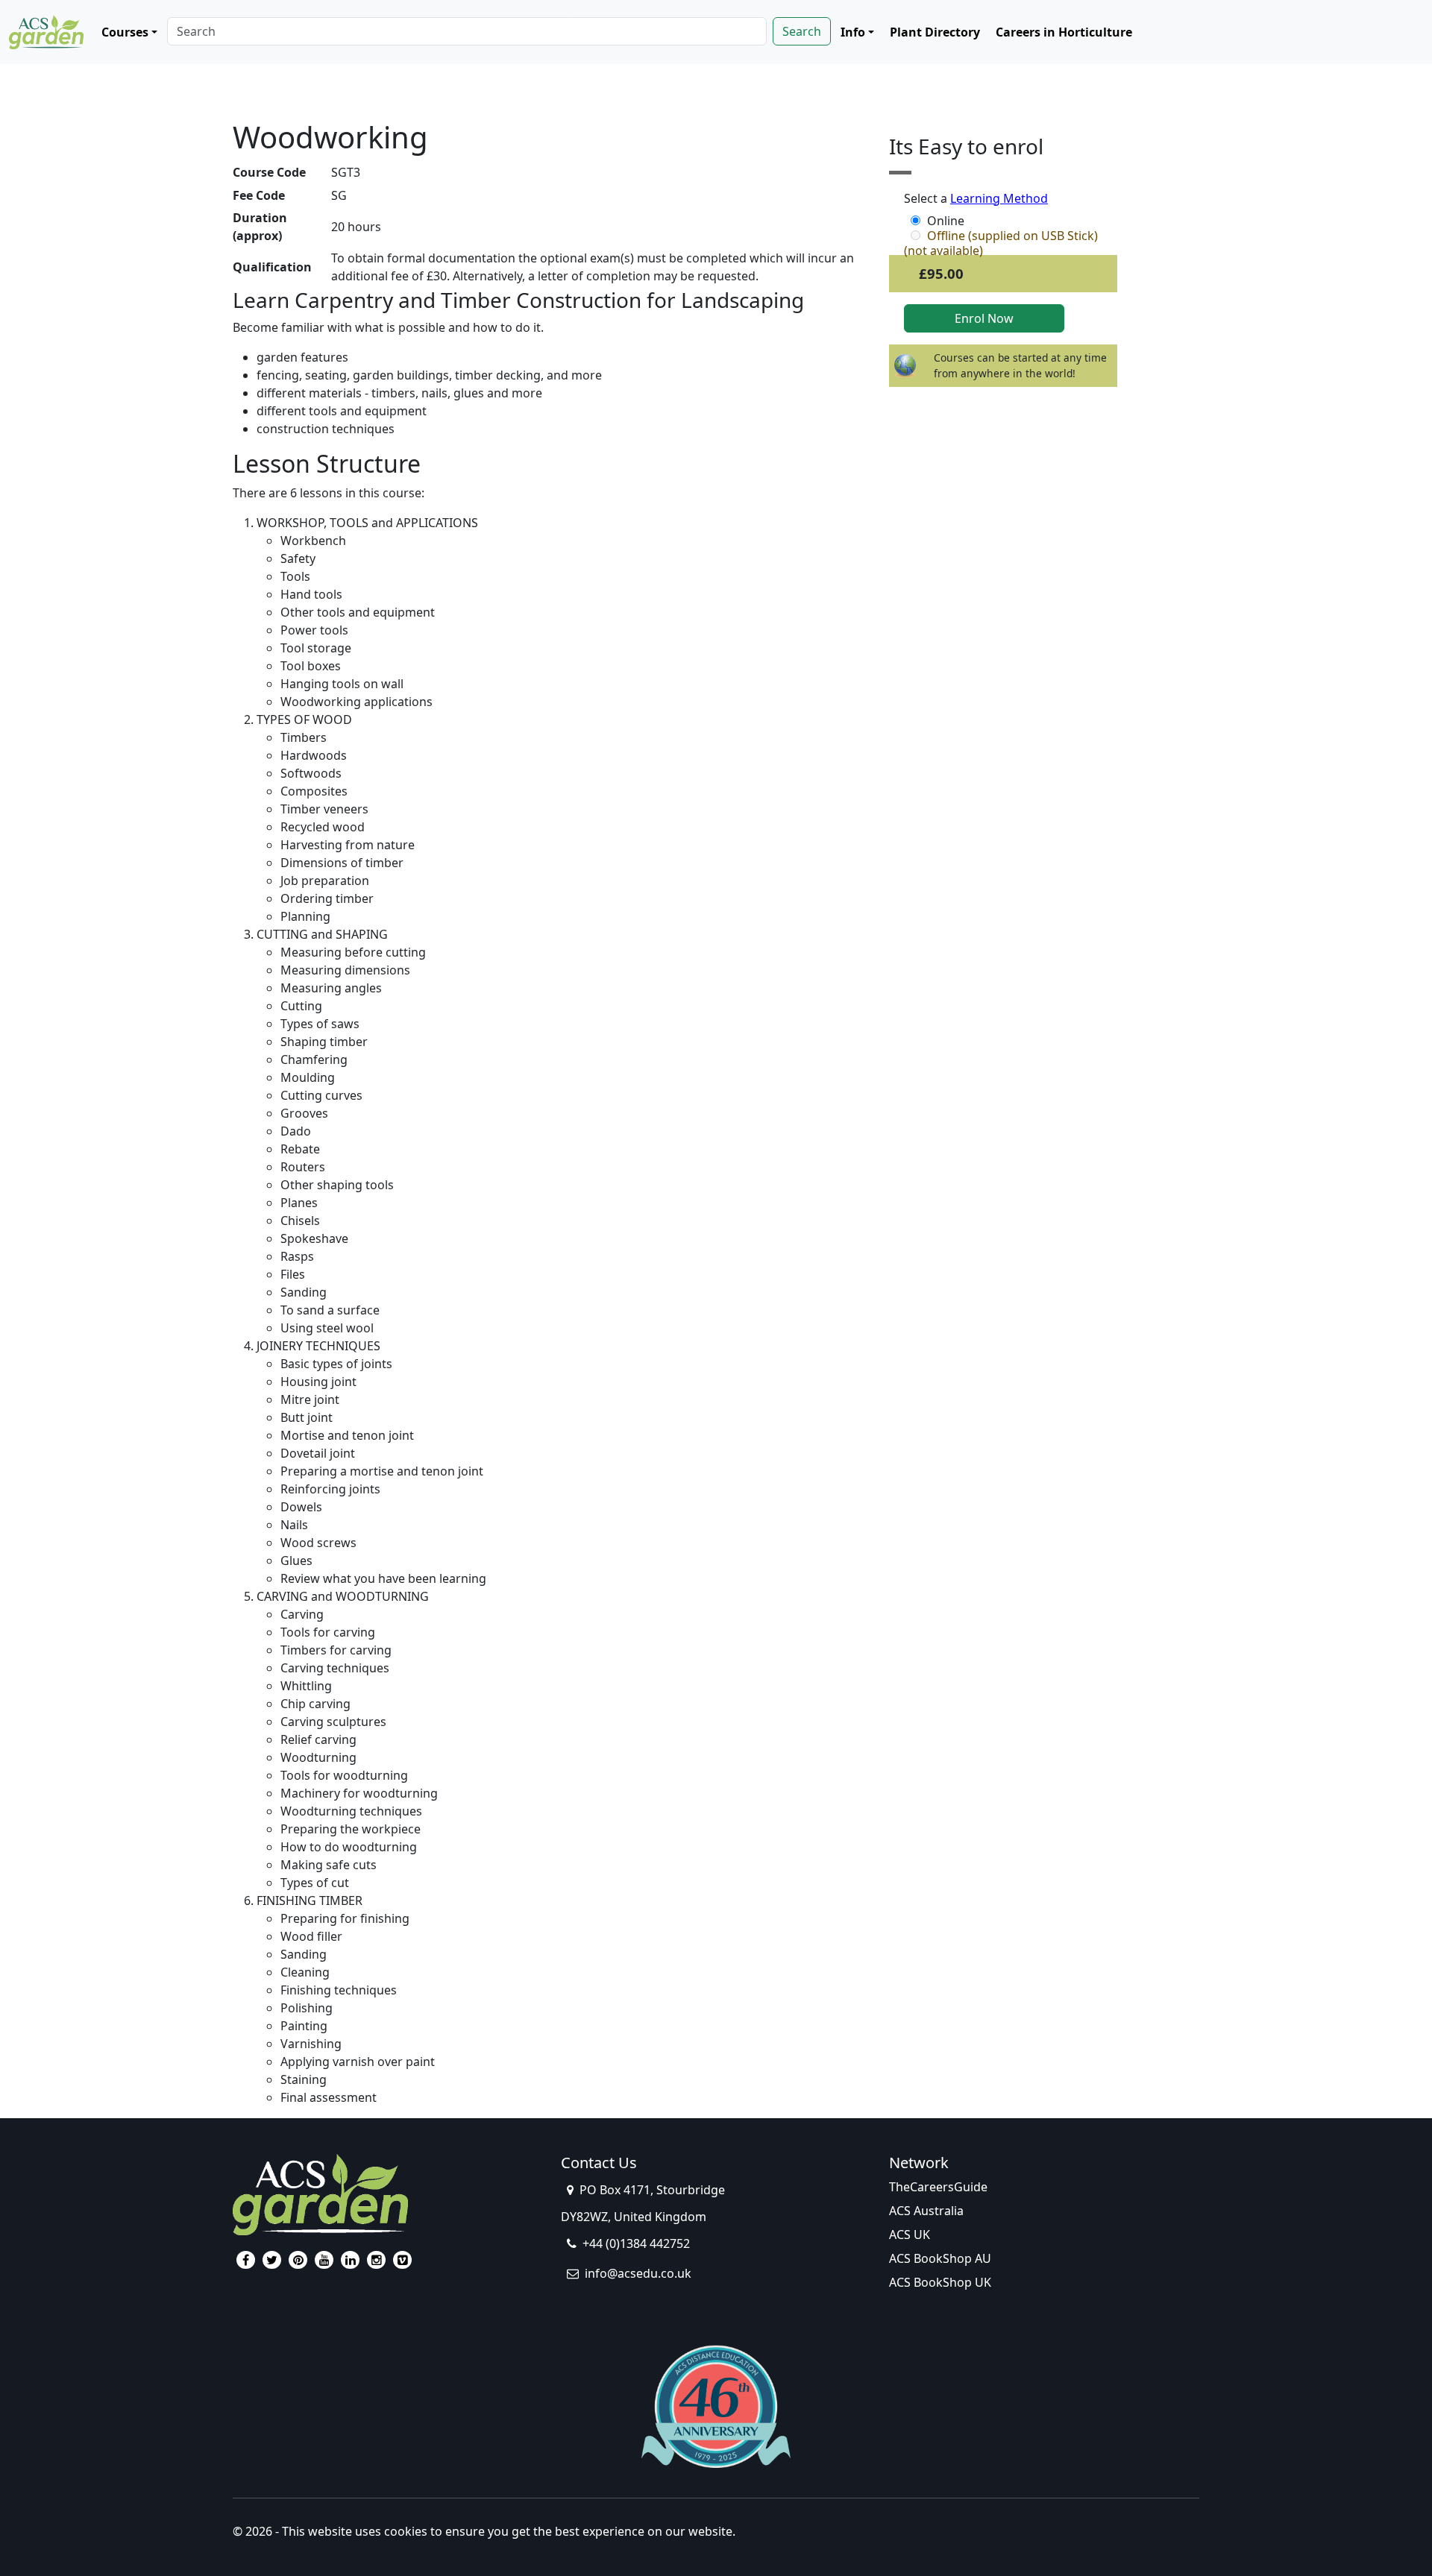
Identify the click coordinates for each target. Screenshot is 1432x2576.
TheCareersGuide (938, 2187)
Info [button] (853, 32)
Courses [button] (125, 32)
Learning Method (999, 198)
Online (946, 221)
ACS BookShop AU (940, 2258)
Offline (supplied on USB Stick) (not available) (1001, 236)
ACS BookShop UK (940, 2282)
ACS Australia (926, 2211)
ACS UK (910, 2235)
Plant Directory (935, 32)
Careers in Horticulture (1064, 32)
